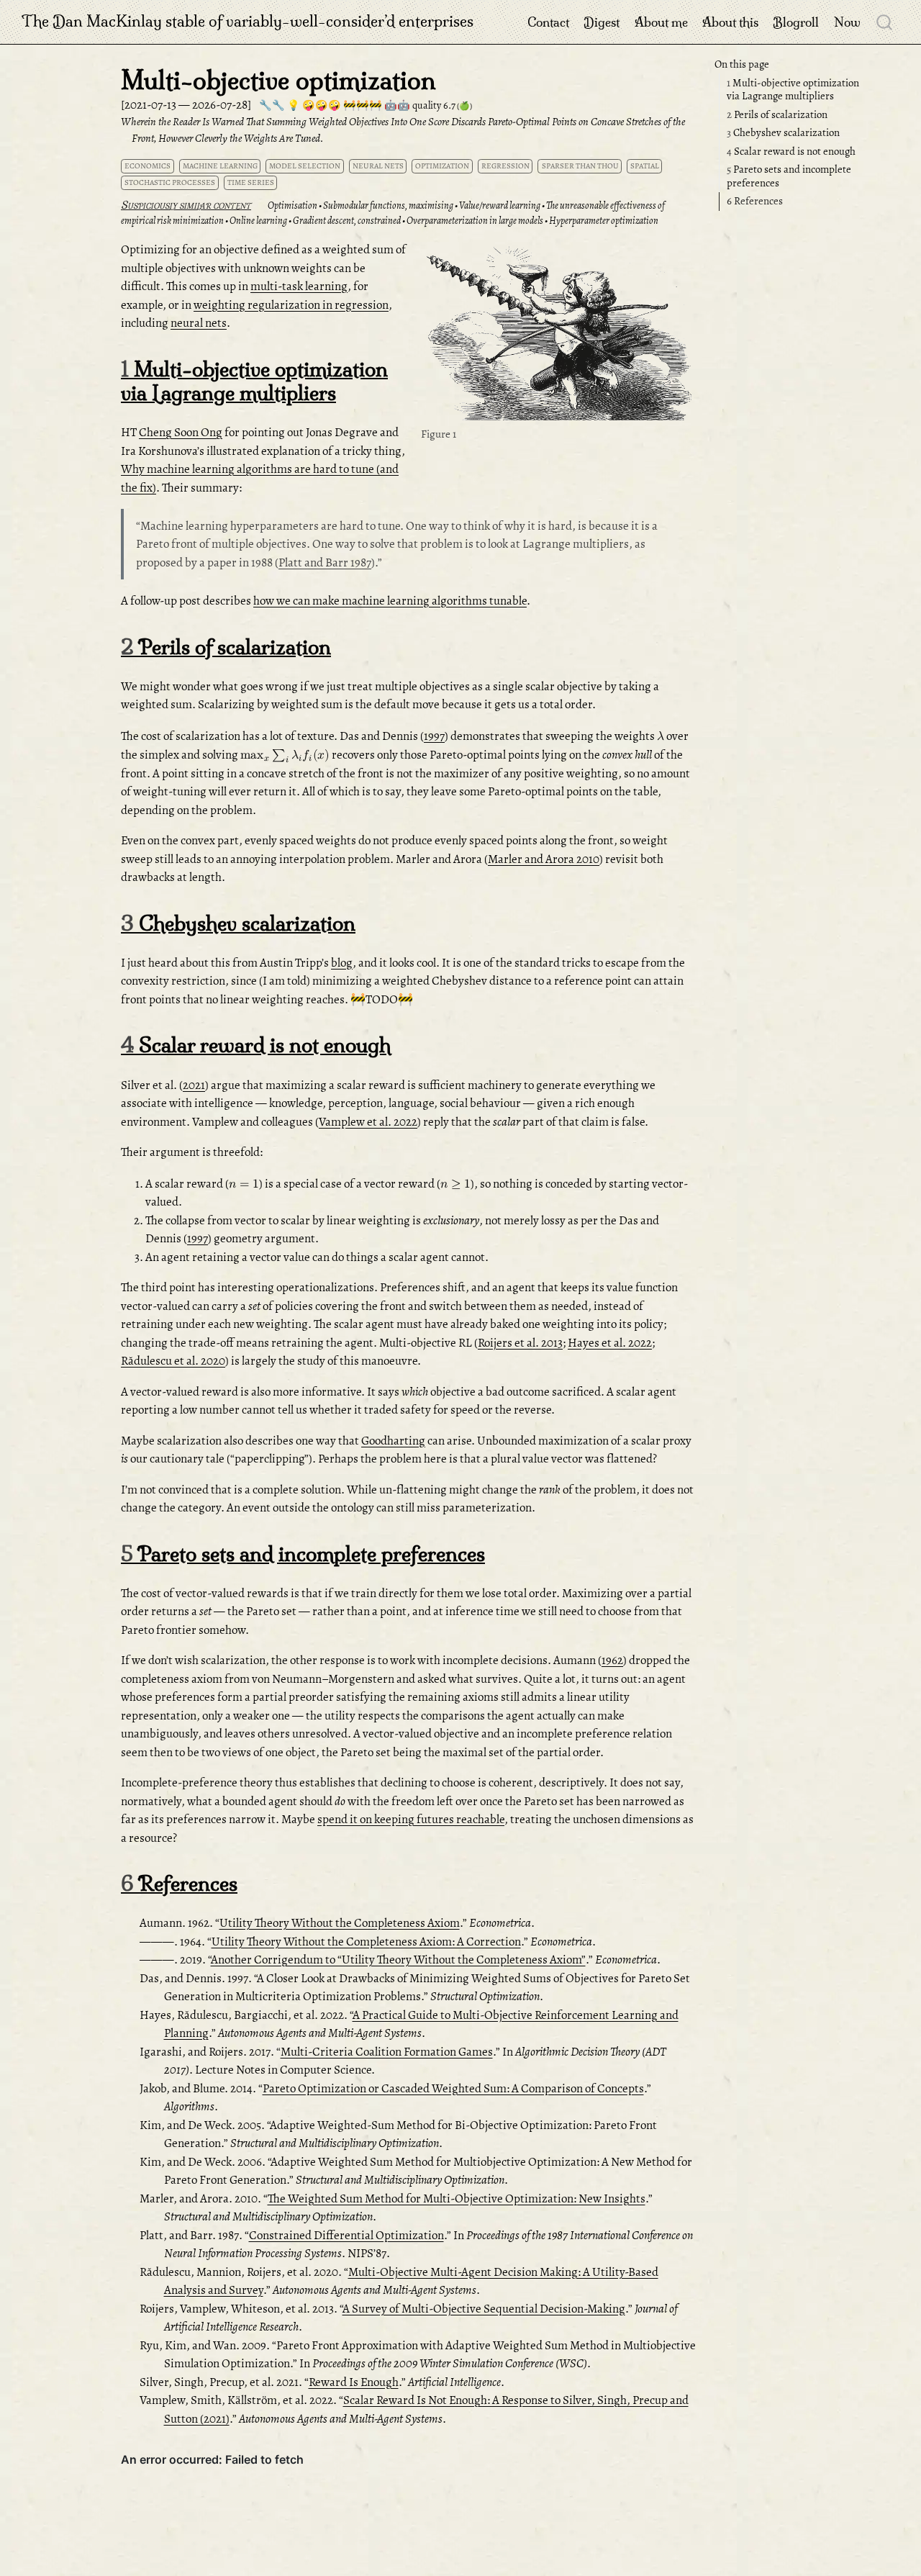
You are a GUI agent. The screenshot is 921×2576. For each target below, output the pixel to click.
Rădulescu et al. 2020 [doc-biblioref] (173, 1361)
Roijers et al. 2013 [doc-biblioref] (520, 1343)
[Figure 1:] (558, 332)
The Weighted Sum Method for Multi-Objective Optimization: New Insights (457, 2198)
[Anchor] (258, 204)
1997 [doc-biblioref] (434, 736)
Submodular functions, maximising (388, 205)
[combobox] (885, 22)
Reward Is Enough (354, 2382)
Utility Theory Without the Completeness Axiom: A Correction (366, 1942)
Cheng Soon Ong (181, 432)
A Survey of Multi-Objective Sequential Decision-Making (484, 2309)
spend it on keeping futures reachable (411, 1819)
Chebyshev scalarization (783, 132)
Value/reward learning (500, 205)
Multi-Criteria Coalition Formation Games (387, 2052)
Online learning (258, 221)
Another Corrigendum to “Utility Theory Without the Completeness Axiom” (398, 1960)
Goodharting (393, 1441)
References (755, 202)
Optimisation (292, 205)
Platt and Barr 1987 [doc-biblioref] (325, 562)
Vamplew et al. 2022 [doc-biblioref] (368, 1122)
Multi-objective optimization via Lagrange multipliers (793, 90)
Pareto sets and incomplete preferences (789, 176)
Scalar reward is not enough (791, 151)
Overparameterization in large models (475, 221)
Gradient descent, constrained (347, 221)
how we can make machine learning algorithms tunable (390, 601)
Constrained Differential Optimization (346, 2235)
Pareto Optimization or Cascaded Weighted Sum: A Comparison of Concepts (453, 2088)
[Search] (884, 22)
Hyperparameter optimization (604, 221)
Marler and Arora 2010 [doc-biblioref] (544, 859)
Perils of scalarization (777, 114)
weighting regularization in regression (291, 305)
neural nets (199, 323)
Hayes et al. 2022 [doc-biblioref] (610, 1343)
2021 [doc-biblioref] (194, 1085)
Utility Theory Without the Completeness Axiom (340, 1923)
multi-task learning (299, 286)
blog (342, 963)
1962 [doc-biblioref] (612, 1660)
